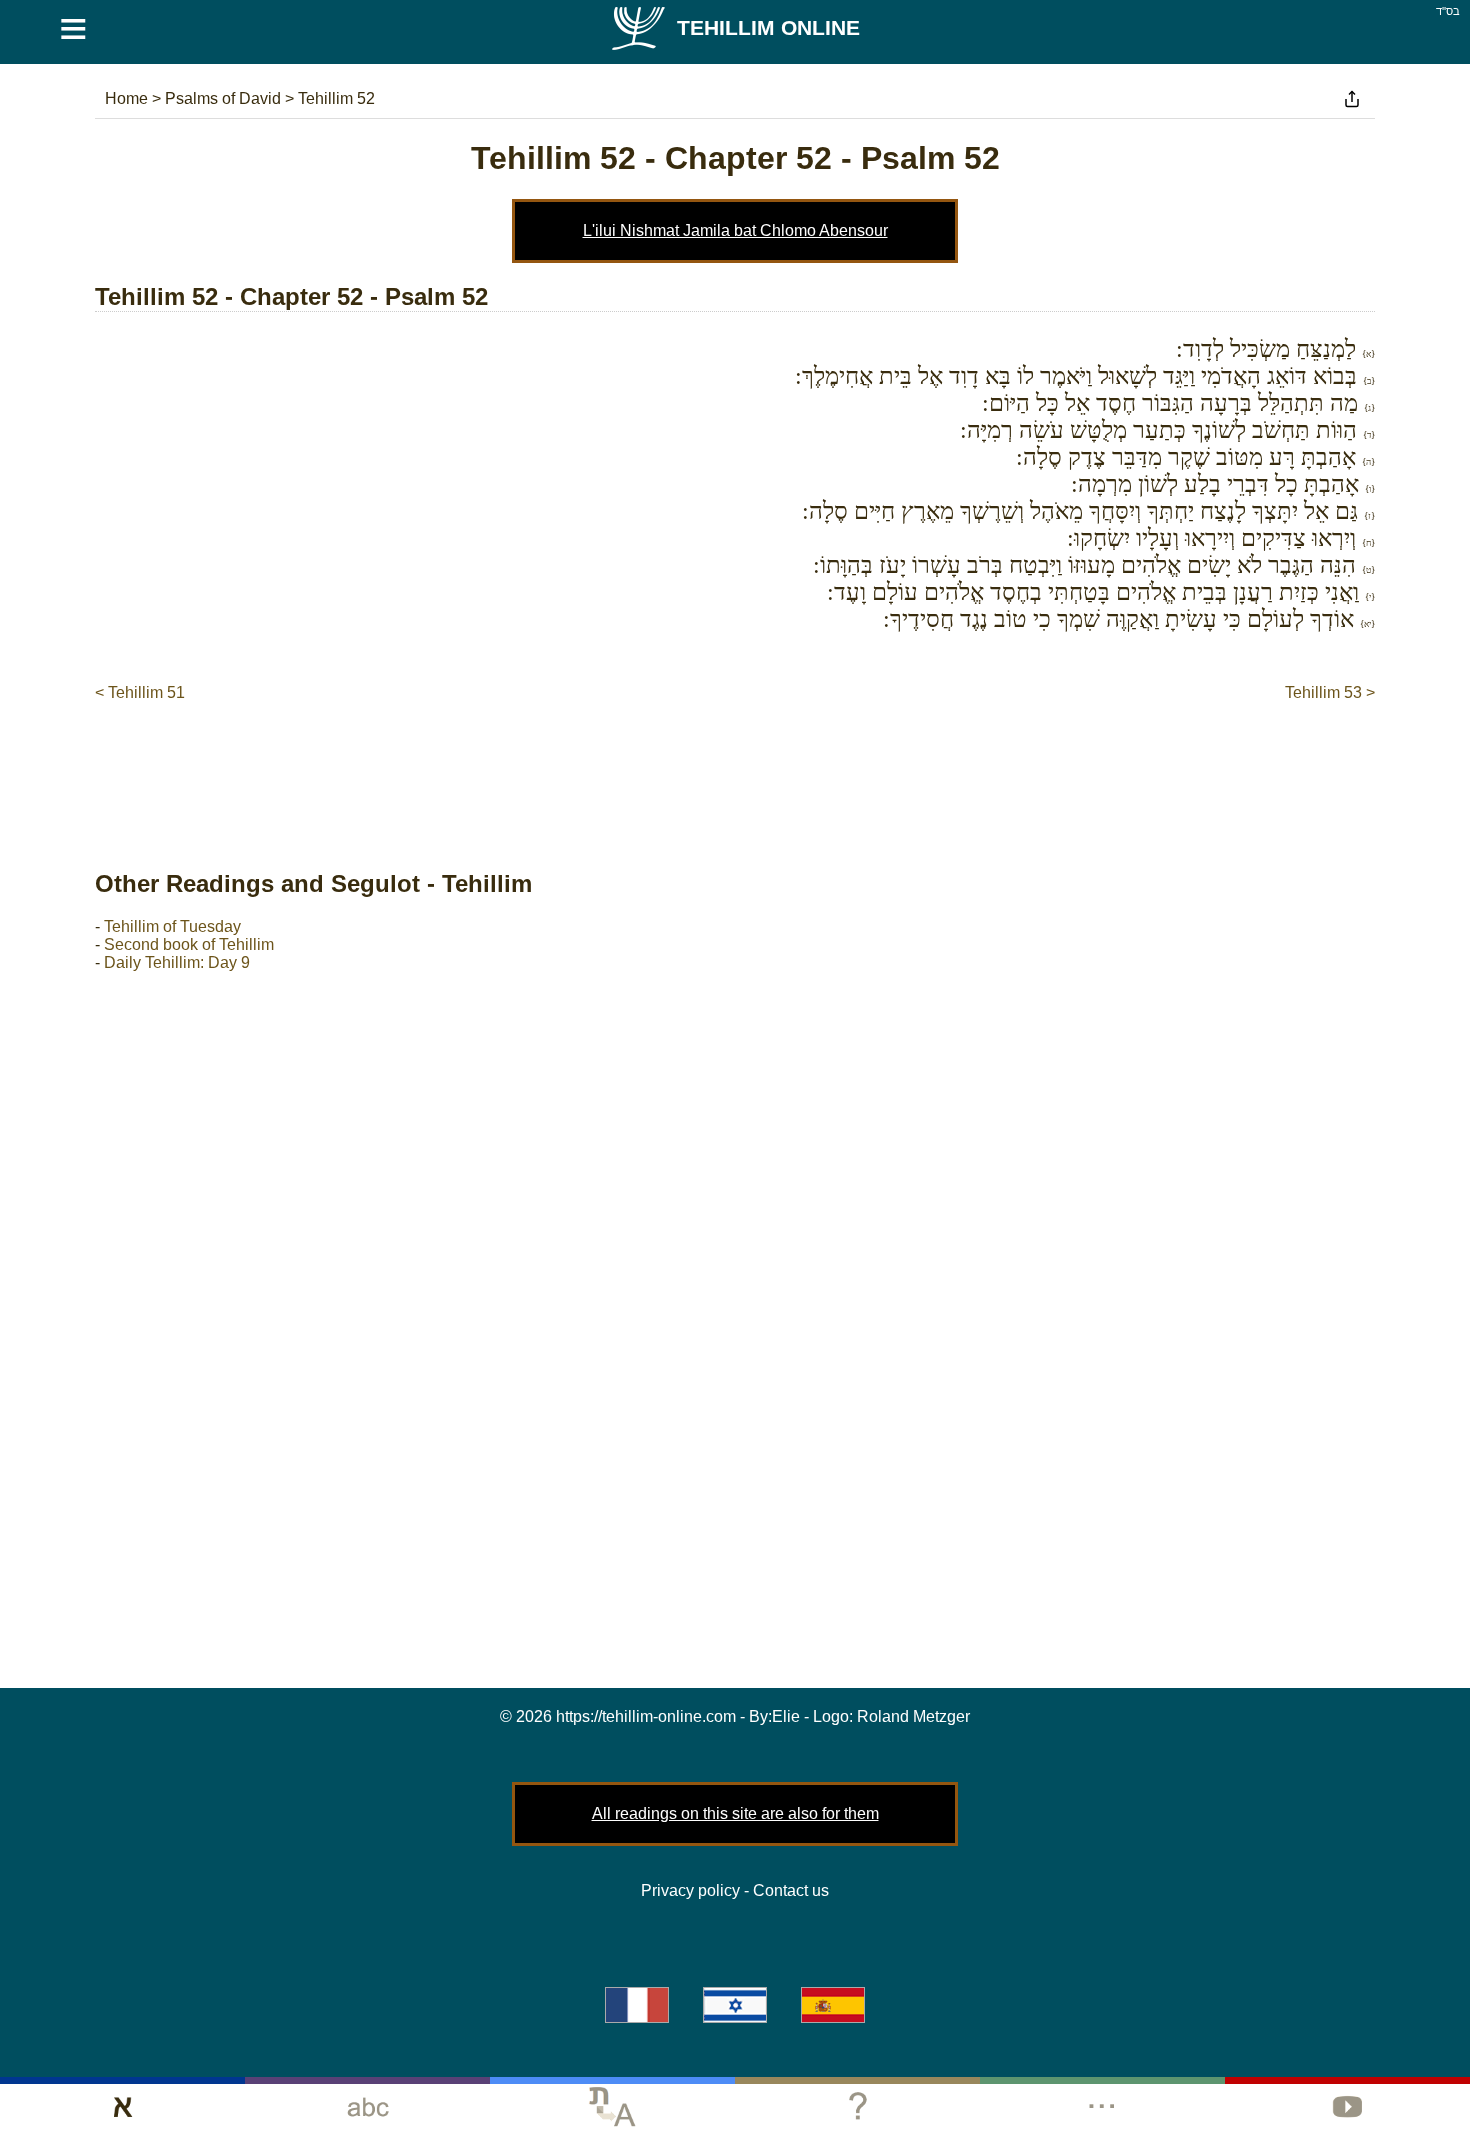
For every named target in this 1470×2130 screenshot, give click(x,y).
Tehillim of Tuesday (172, 926)
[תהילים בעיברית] (735, 2005)
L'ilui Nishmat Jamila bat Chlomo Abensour (735, 230)
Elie (786, 1716)
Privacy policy (690, 1890)
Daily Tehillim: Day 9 (177, 962)
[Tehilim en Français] (637, 2005)
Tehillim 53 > (1330, 692)
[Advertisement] (735, 765)
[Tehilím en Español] (833, 2005)
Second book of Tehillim (189, 944)
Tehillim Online (768, 27)
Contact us (791, 1890)
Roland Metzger (913, 1716)
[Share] (1352, 99)
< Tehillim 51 (140, 692)
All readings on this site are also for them (735, 1813)
